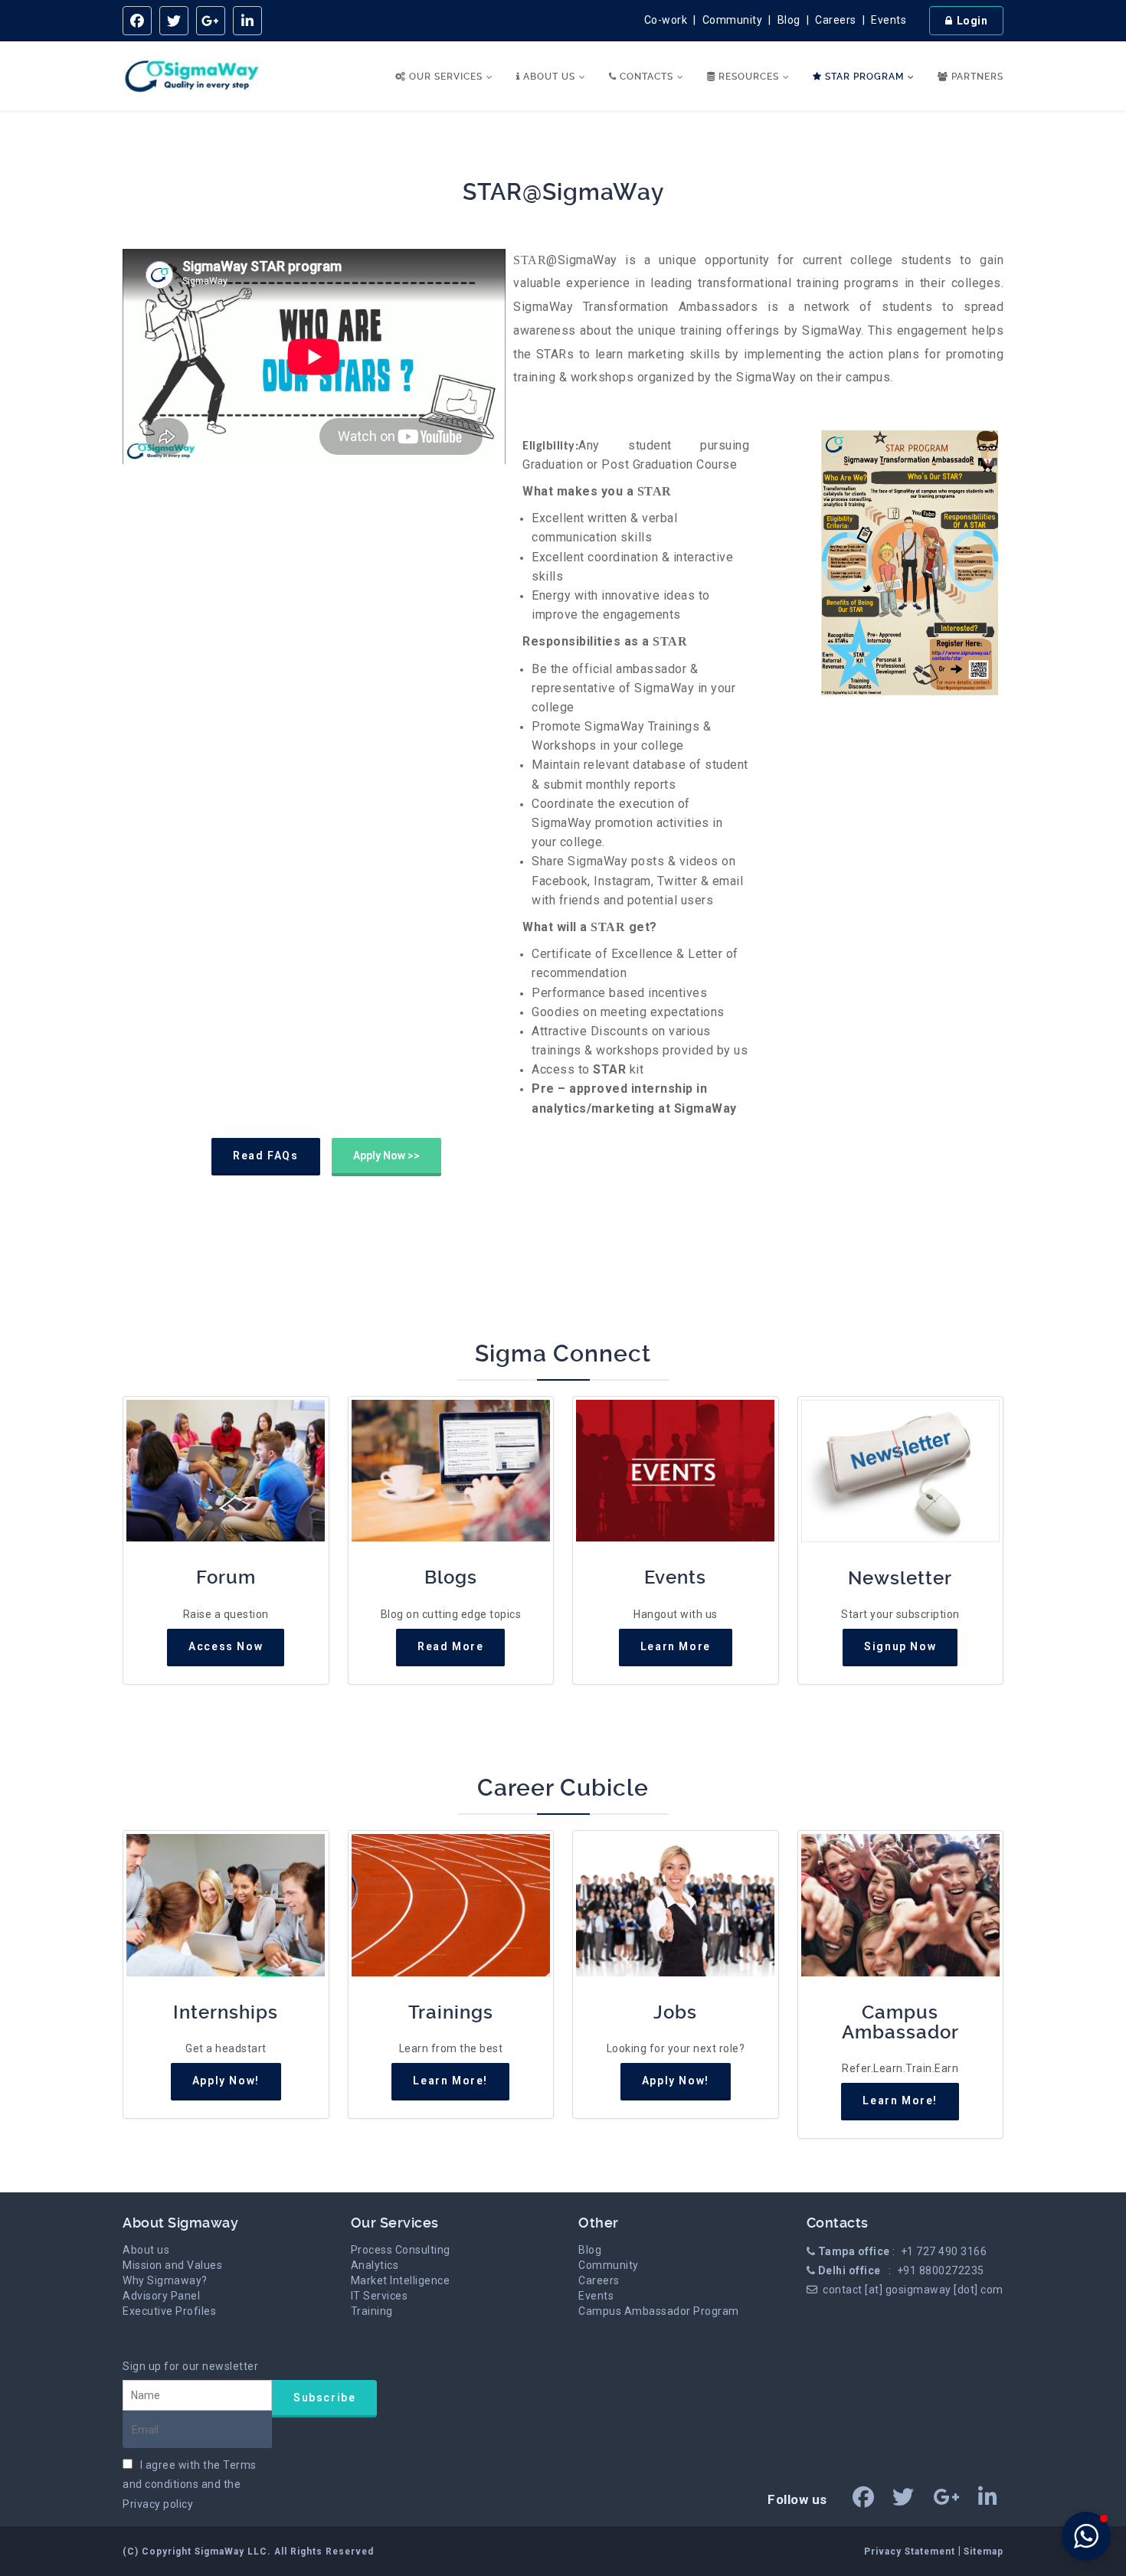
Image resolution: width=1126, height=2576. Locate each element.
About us (146, 2250)
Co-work (666, 20)
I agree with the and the (190, 2484)
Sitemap (984, 2551)
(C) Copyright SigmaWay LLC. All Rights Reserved (248, 2551)
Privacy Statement (911, 2551)
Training (372, 2311)
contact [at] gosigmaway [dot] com (913, 2290)
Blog (789, 20)
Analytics (375, 2265)
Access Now (226, 1646)
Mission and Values (172, 2265)
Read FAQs (265, 1156)
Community (733, 20)
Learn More (676, 1646)
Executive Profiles (169, 2311)
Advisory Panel (161, 2296)
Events (889, 20)
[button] (1086, 2536)
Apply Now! (226, 2081)
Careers (836, 20)
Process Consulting (401, 2250)
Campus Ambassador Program (659, 2311)
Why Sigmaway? (165, 2280)
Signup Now (900, 1646)
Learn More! (450, 2081)
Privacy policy (158, 2504)
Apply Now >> (386, 1156)
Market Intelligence (401, 2280)
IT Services (380, 2296)
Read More (450, 1646)
